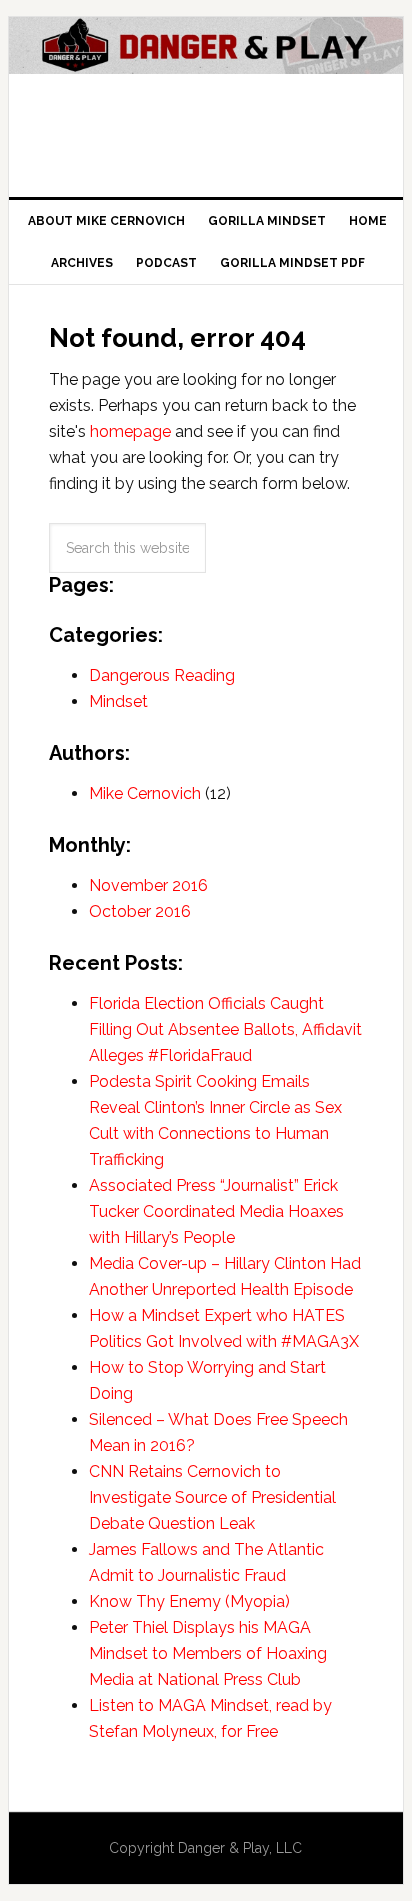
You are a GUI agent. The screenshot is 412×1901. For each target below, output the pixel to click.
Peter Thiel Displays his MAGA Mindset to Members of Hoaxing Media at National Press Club (208, 1653)
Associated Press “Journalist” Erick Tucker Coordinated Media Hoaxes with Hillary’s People (216, 1211)
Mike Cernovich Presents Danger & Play (206, 99)
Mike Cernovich (145, 793)
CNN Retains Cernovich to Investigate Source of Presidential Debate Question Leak (212, 1497)
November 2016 (148, 885)
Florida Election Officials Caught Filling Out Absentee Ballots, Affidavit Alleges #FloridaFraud (225, 1029)
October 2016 (140, 911)
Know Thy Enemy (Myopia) (189, 1601)
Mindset (118, 701)
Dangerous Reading (162, 675)
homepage (130, 431)
